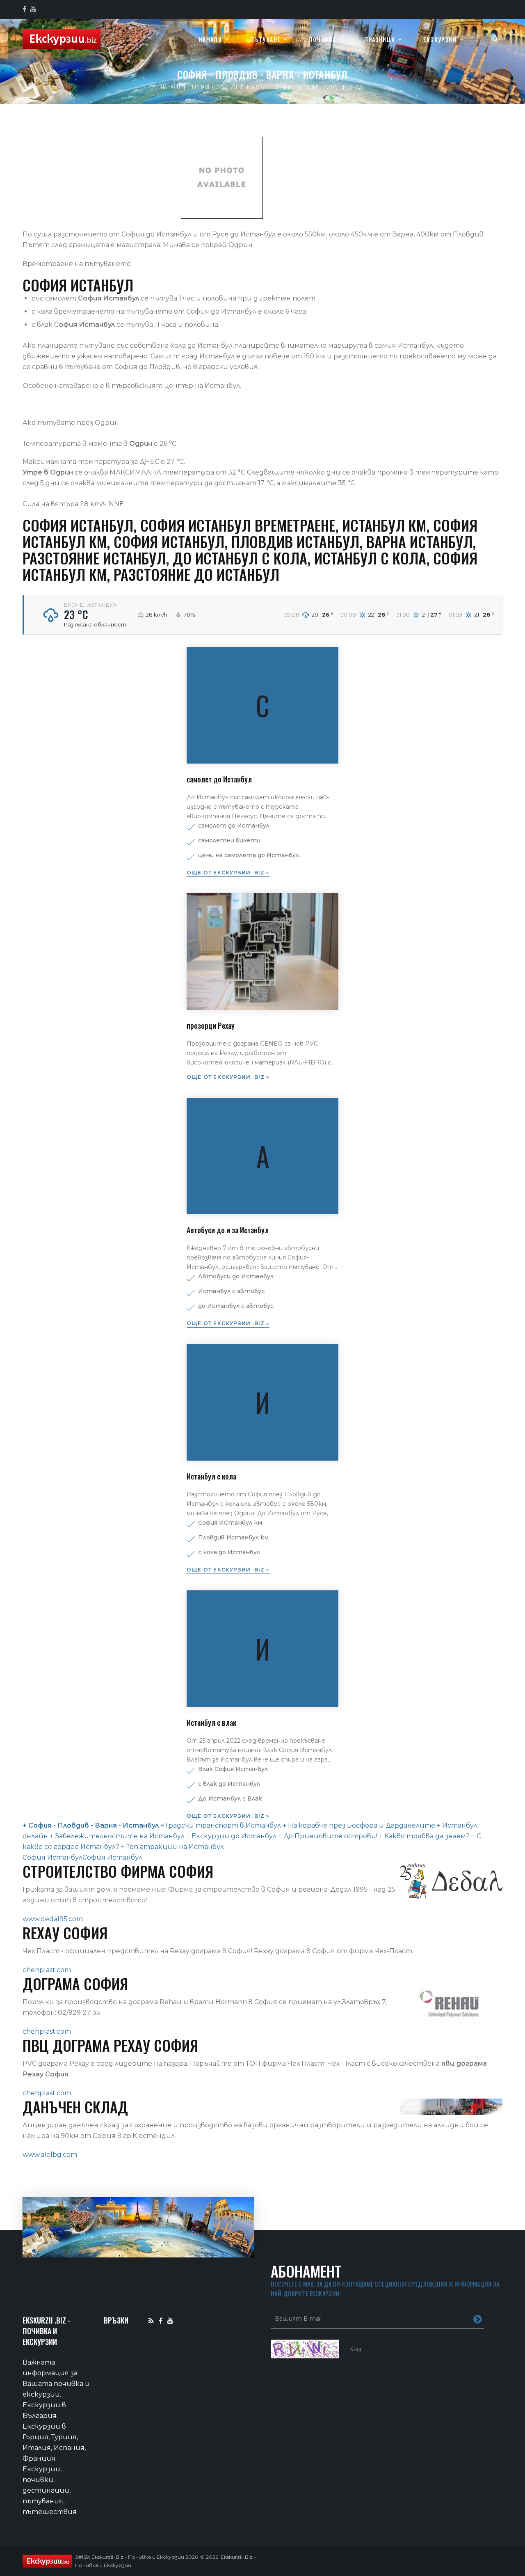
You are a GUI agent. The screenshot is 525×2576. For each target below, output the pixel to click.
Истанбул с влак (211, 1723)
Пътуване (265, 40)
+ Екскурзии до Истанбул (231, 1836)
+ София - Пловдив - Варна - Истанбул (91, 1825)
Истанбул (257, 86)
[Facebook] (161, 2320)
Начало (210, 40)
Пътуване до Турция (213, 86)
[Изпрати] (478, 2319)
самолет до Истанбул (219, 779)
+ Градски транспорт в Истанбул (221, 1825)
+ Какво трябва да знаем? (423, 1836)
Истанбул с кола (211, 1476)
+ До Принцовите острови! (327, 1836)
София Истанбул (52, 1857)
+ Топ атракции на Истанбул (172, 1847)
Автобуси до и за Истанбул (228, 1230)
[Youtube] (170, 2320)
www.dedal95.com (53, 1919)
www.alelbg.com (50, 2155)
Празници (380, 40)
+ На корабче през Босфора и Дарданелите (358, 1825)
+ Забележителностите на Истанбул (117, 1836)
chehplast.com (47, 1970)
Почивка (322, 40)
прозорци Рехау (211, 1025)
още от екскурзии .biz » (228, 873)
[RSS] (151, 2320)
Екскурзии (440, 40)
